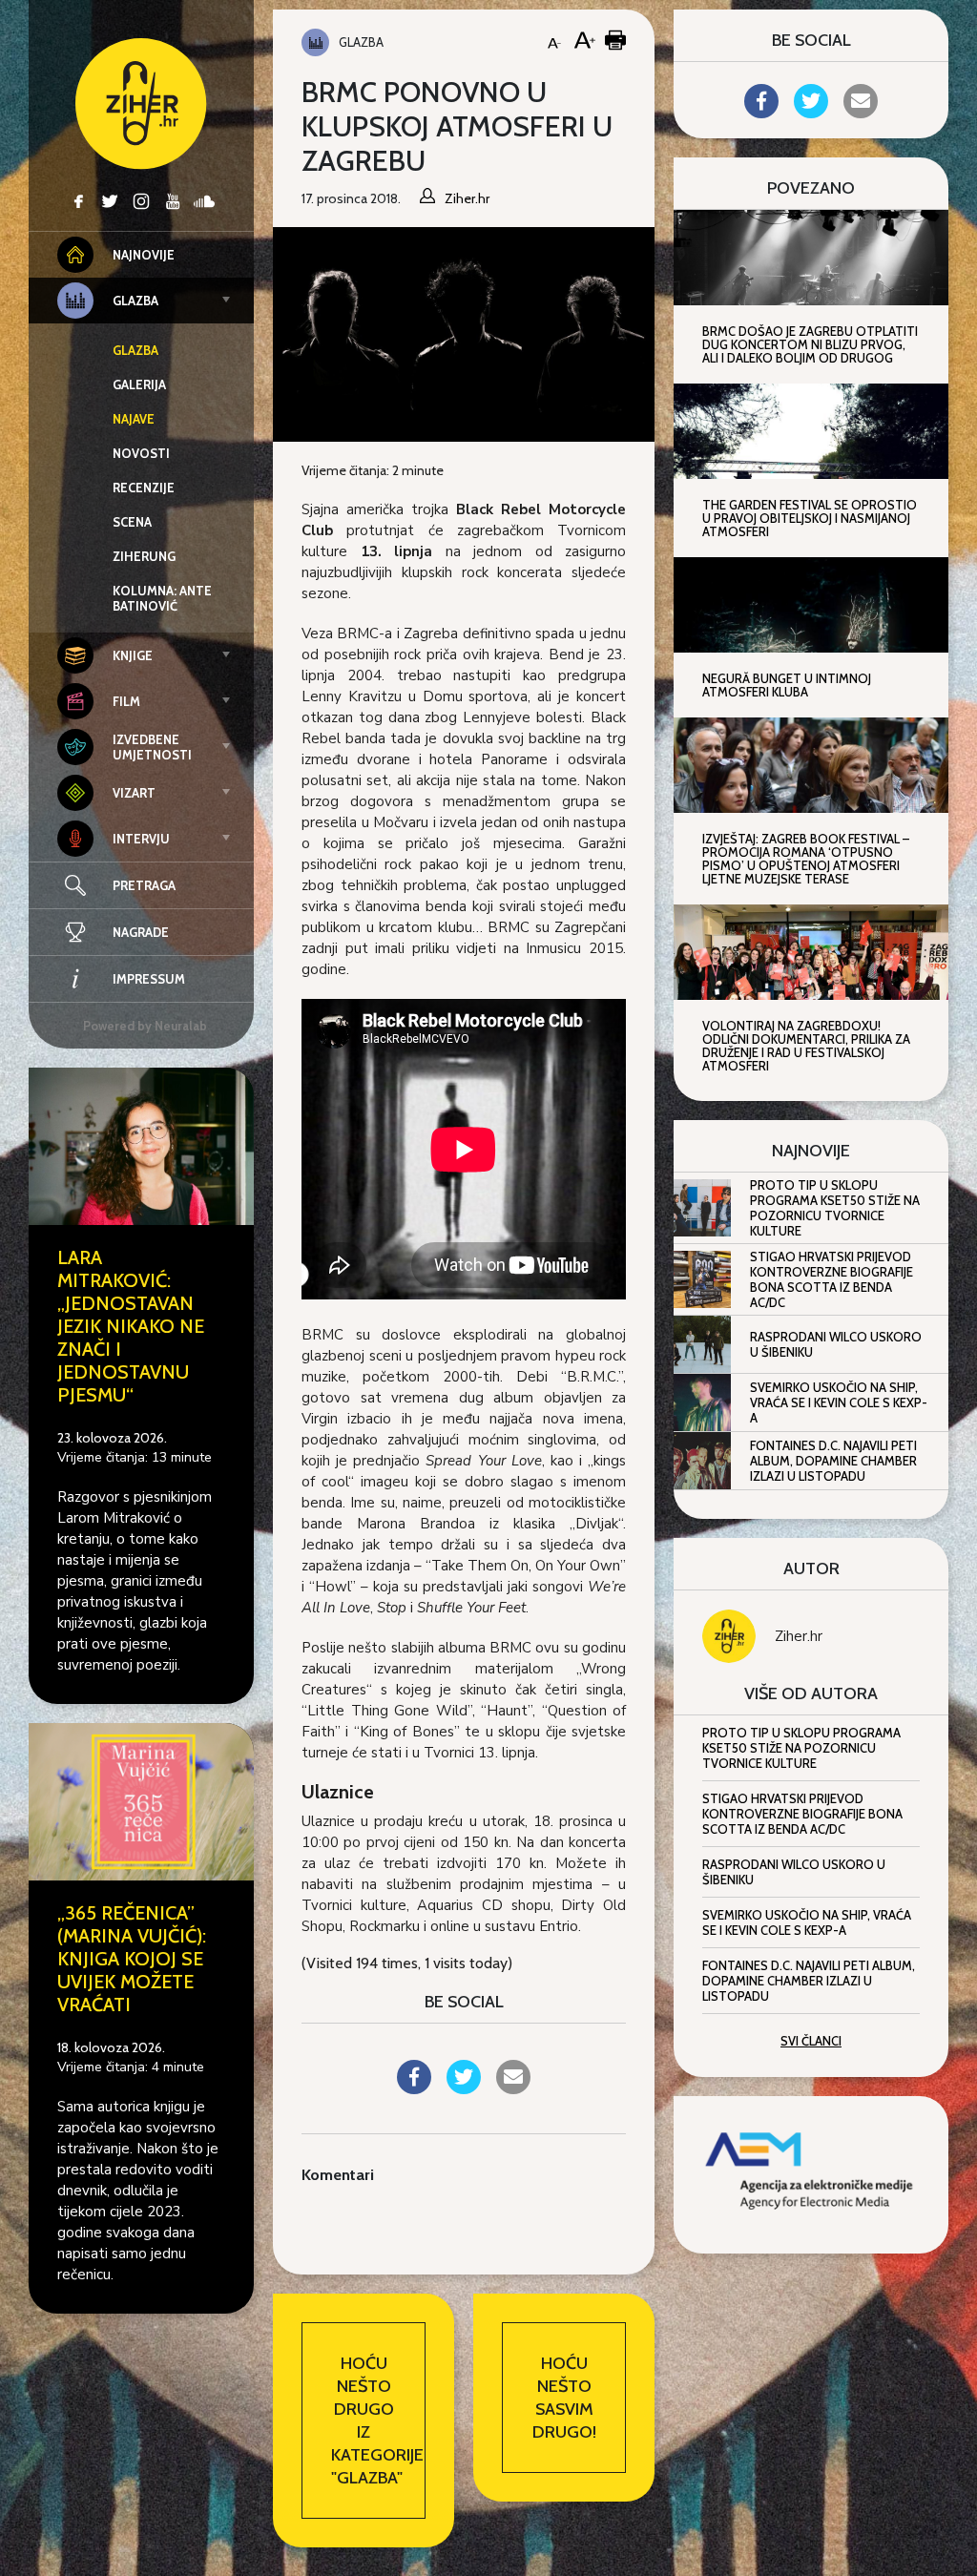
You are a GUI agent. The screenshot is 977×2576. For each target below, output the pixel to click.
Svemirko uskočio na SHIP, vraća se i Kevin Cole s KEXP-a (839, 1402)
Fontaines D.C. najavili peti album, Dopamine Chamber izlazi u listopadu (833, 1461)
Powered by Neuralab (145, 1026)
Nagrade (141, 932)
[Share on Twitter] (464, 2088)
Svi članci (811, 2041)
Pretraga (144, 885)
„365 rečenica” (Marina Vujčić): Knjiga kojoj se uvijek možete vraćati (132, 1959)
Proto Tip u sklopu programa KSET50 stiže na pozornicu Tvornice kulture (835, 1208)
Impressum (149, 979)
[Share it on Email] (513, 2088)
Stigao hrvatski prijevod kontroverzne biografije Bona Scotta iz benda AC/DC (831, 1279)
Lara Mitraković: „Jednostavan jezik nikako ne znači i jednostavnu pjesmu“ (131, 1326)
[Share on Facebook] (414, 2088)
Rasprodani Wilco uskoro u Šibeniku (836, 1344)
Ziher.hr (799, 1636)
